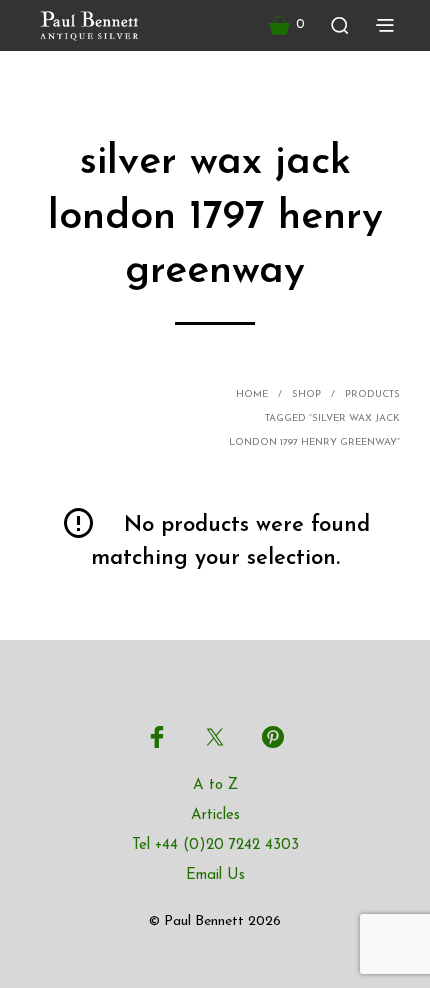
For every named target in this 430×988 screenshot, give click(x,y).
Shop (306, 394)
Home (252, 394)
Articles (215, 815)
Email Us (215, 875)
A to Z (215, 785)
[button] (287, 25)
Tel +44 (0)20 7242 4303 (215, 845)
